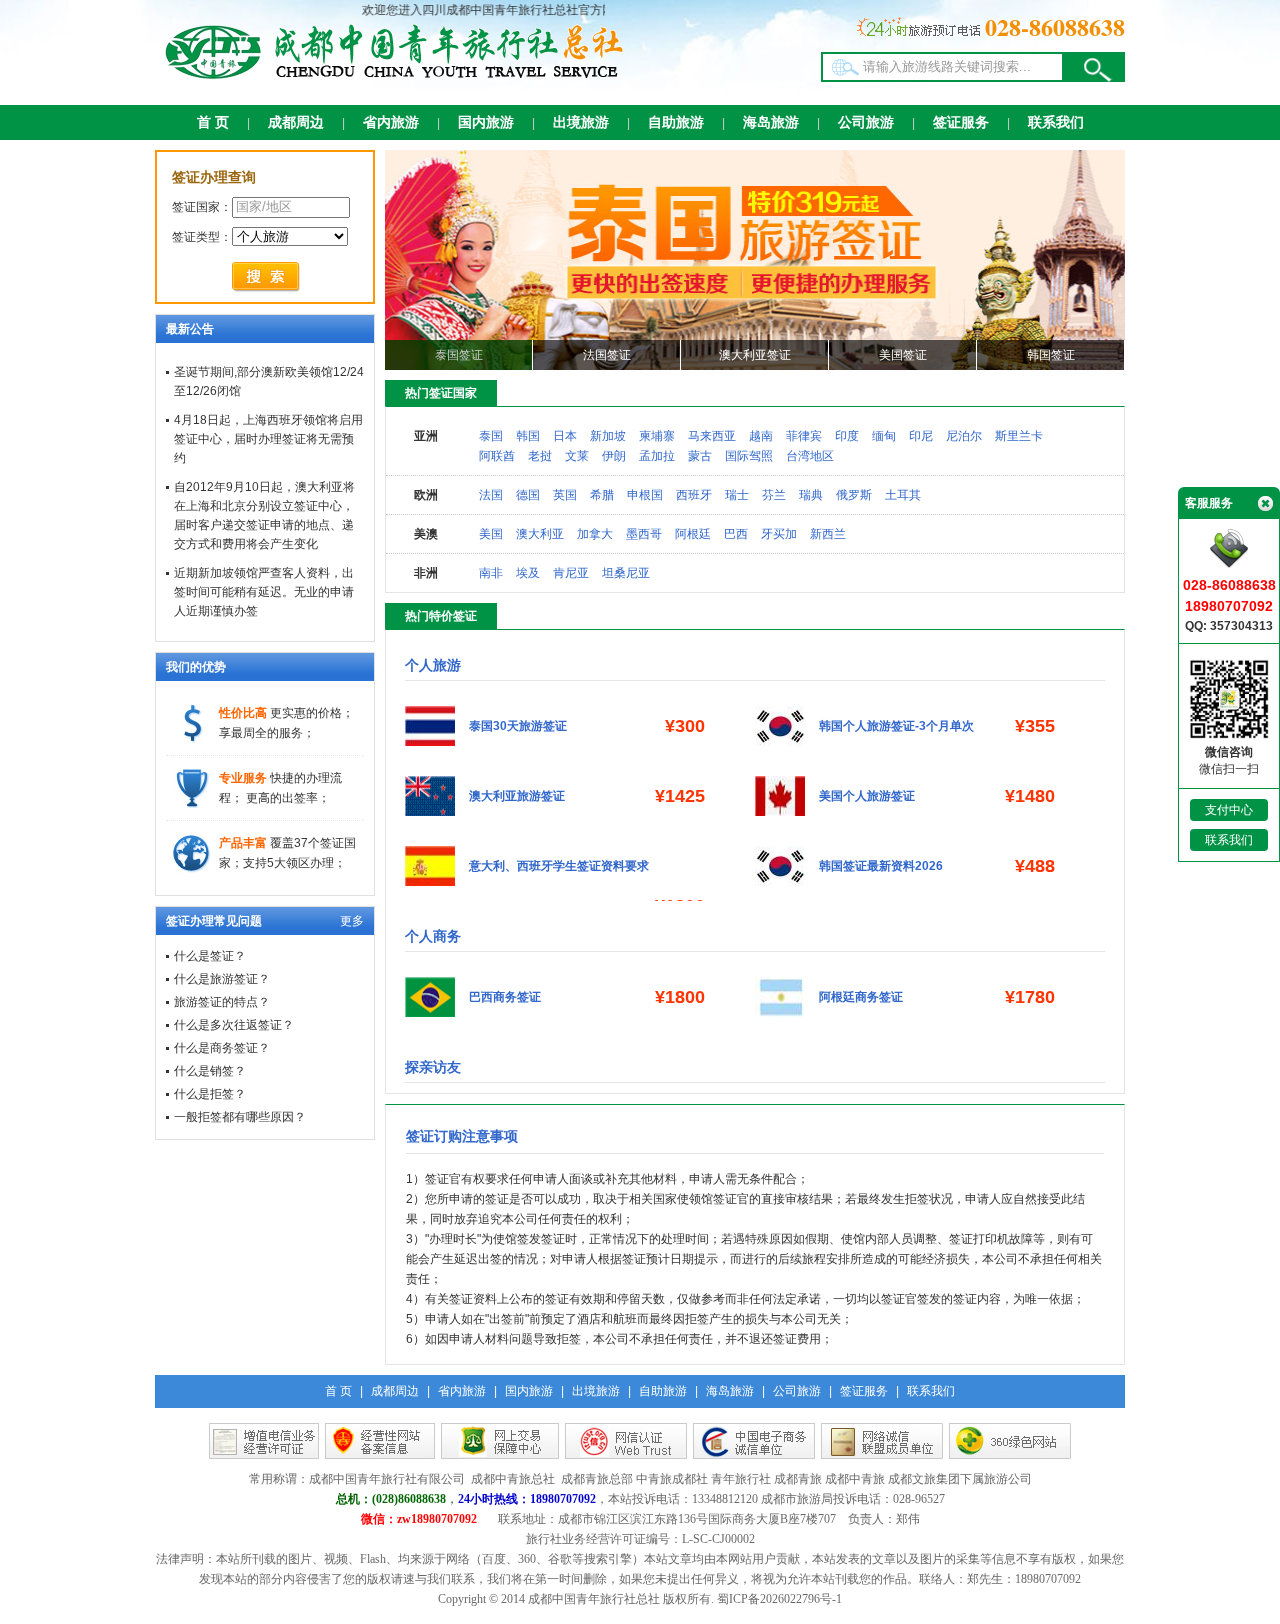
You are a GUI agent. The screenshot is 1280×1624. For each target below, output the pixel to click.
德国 (528, 495)
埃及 (528, 573)
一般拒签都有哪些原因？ (240, 1117)
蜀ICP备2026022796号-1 (779, 1599)
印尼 (921, 436)
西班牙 (694, 495)
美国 (491, 534)
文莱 (577, 456)
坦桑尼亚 (626, 573)
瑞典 (811, 495)
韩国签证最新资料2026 (881, 866)
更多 (352, 921)
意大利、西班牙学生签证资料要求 (559, 866)
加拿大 (595, 534)
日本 (565, 436)
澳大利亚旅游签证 (517, 796)
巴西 (736, 534)
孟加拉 (657, 456)
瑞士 (737, 495)
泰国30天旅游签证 (518, 726)
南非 (491, 573)
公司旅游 (866, 122)
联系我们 (1056, 122)
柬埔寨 (657, 436)
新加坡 (608, 436)
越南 (761, 436)
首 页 (213, 122)
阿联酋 (497, 456)
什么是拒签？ (210, 1094)
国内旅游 (486, 122)
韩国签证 (1051, 355)
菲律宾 (804, 436)
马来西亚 (712, 436)
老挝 (540, 456)
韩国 (528, 436)
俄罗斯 (854, 495)
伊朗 (614, 456)
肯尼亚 (571, 573)
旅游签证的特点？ (222, 1002)
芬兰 (774, 495)
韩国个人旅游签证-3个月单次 (896, 726)
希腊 (602, 495)
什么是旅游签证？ (222, 979)
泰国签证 (459, 355)
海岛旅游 (771, 122)
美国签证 (903, 355)
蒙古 (700, 456)
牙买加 (779, 534)
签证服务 (961, 122)
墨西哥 (644, 534)
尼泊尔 (964, 436)
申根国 (645, 495)
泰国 (491, 436)
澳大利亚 (540, 534)
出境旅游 (581, 122)
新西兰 (828, 534)
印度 (847, 436)
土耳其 (903, 495)
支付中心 (1229, 810)
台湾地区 (810, 456)
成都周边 (296, 122)
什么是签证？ (210, 956)
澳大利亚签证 (755, 355)
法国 (491, 495)
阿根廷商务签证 (861, 997)
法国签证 (607, 355)
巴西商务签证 (505, 997)
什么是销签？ (210, 1071)
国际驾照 (749, 456)
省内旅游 (391, 122)
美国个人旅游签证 (867, 796)
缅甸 (884, 436)
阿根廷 (693, 534)
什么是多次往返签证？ (234, 1025)
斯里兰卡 (1019, 436)
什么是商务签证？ (222, 1048)
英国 (565, 495)
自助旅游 (676, 122)
